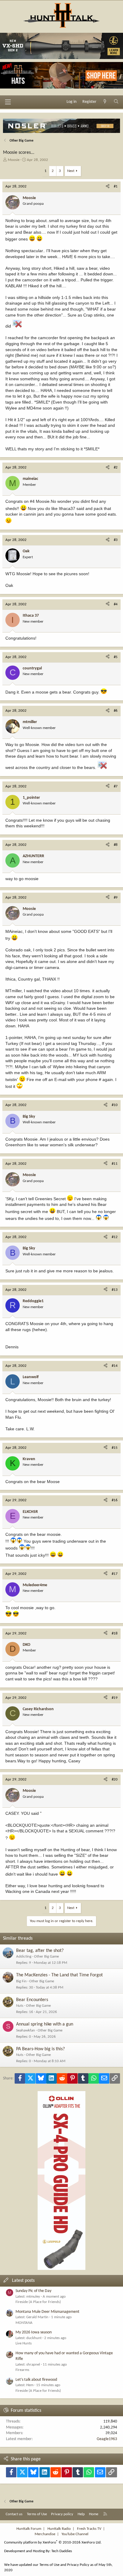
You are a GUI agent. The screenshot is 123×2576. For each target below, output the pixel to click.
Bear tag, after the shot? (40, 1951)
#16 (115, 1500)
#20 (115, 1779)
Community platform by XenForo (53, 2542)
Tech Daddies (62, 2551)
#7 (116, 786)
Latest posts (23, 2281)
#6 (116, 711)
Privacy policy (62, 2514)
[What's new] (105, 102)
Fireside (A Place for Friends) (38, 2302)
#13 (115, 1290)
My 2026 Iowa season (34, 2332)
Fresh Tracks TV (89, 2529)
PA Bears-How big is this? (40, 2049)
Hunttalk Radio (59, 2529)
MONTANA (24, 2323)
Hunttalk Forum (29, 2529)
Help (81, 2514)
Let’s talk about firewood (36, 2380)
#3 (116, 540)
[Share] (108, 187)
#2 (116, 467)
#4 (116, 604)
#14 (115, 1366)
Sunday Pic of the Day (33, 2291)
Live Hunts (24, 2343)
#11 (115, 1164)
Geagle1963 (107, 2439)
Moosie (14, 160)
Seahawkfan (26, 2030)
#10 (115, 1105)
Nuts (20, 2006)
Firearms (22, 2370)
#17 (115, 1574)
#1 (116, 186)
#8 (116, 845)
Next (71, 171)
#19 (115, 1698)
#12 (115, 1237)
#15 (115, 1448)
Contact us (14, 2514)
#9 (116, 898)
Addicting (24, 1957)
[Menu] (8, 102)
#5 (116, 657)
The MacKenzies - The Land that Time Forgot (59, 1975)
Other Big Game (46, 1957)
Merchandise (45, 2534)
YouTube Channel (75, 2534)
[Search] (116, 102)
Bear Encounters (32, 2000)
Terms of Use (37, 2514)
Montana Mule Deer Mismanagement (47, 2312)
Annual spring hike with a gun (45, 2024)
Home (94, 2514)
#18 (115, 1633)
